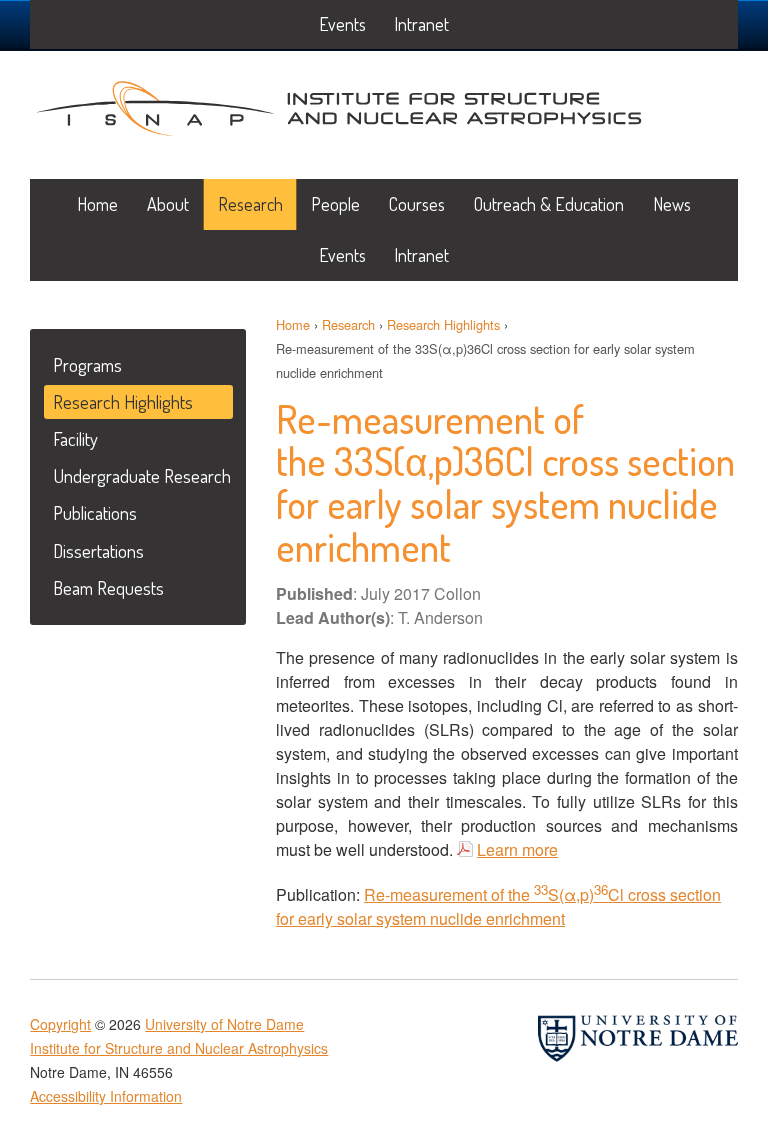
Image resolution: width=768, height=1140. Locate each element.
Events (342, 255)
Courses (417, 204)
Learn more (517, 849)
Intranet (421, 255)
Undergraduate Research (142, 475)
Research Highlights (443, 324)
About (168, 204)
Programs (87, 364)
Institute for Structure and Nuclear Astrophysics (339, 104)
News (672, 204)
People (335, 204)
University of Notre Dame (224, 1024)
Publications (95, 512)
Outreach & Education (549, 204)
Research (250, 204)
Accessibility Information (106, 1096)
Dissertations (98, 550)
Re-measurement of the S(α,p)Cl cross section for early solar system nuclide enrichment (498, 906)
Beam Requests (108, 587)
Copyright (60, 1024)
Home (97, 204)
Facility (75, 438)
